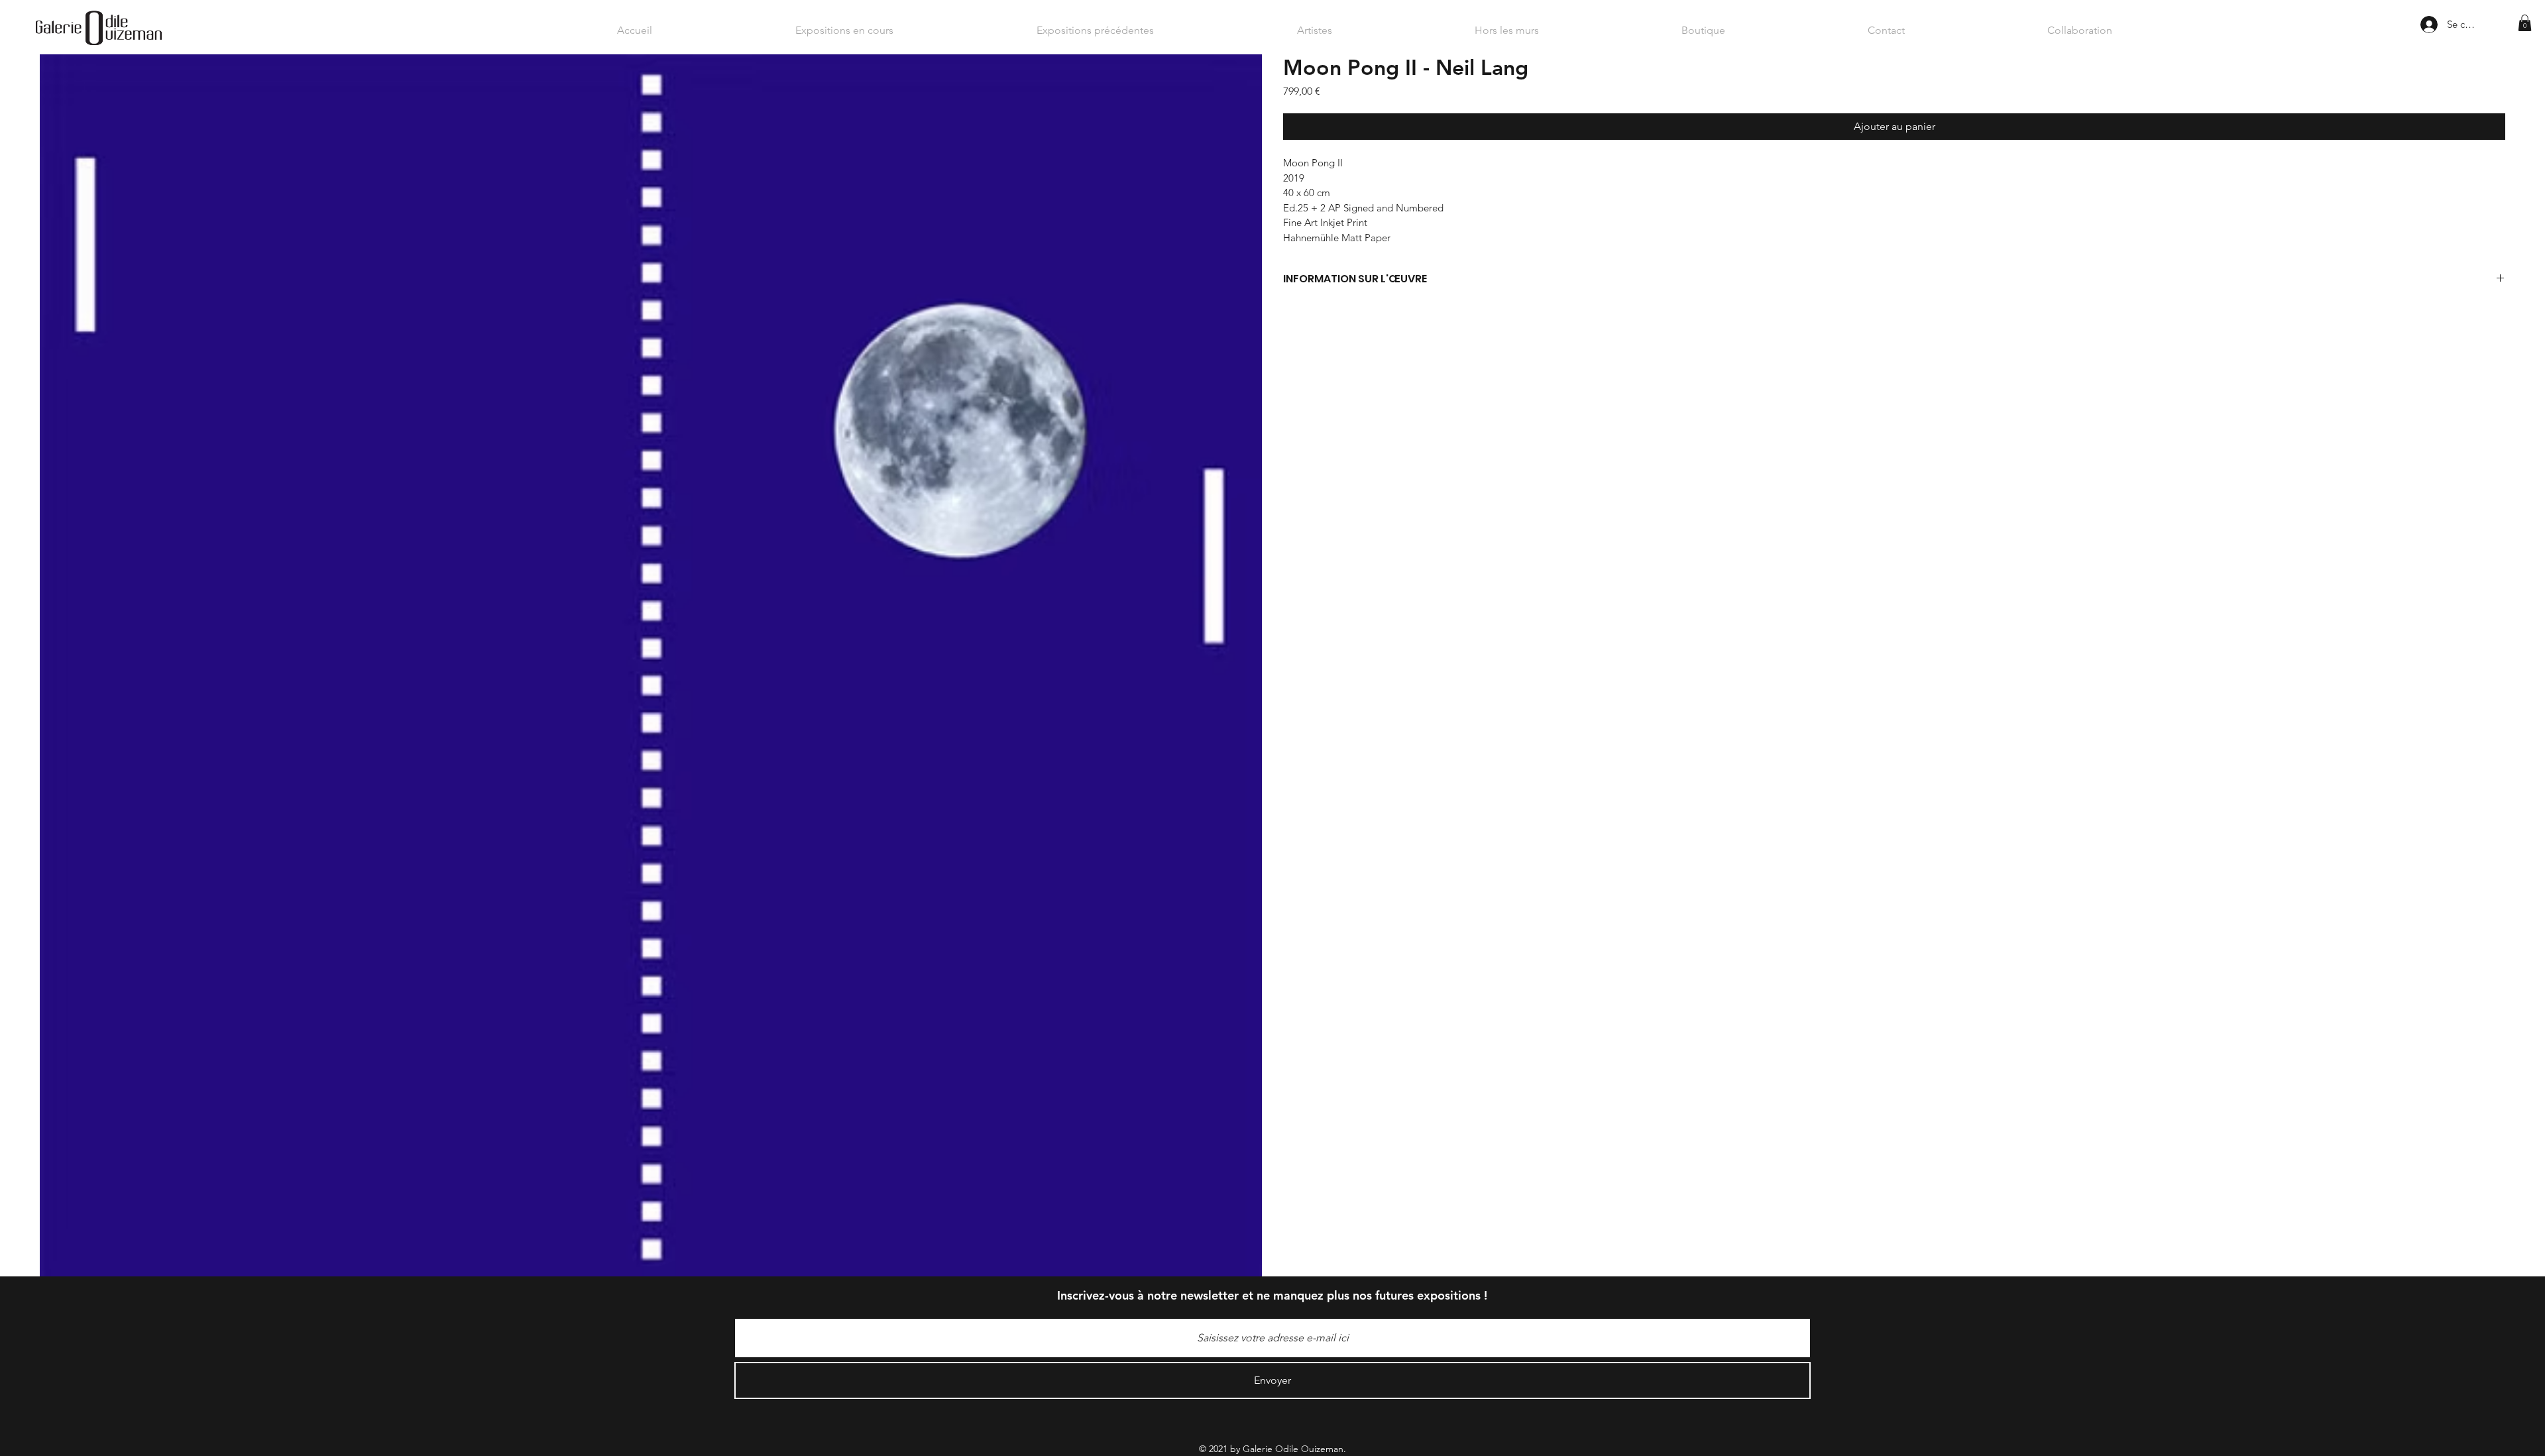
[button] (2525, 23)
